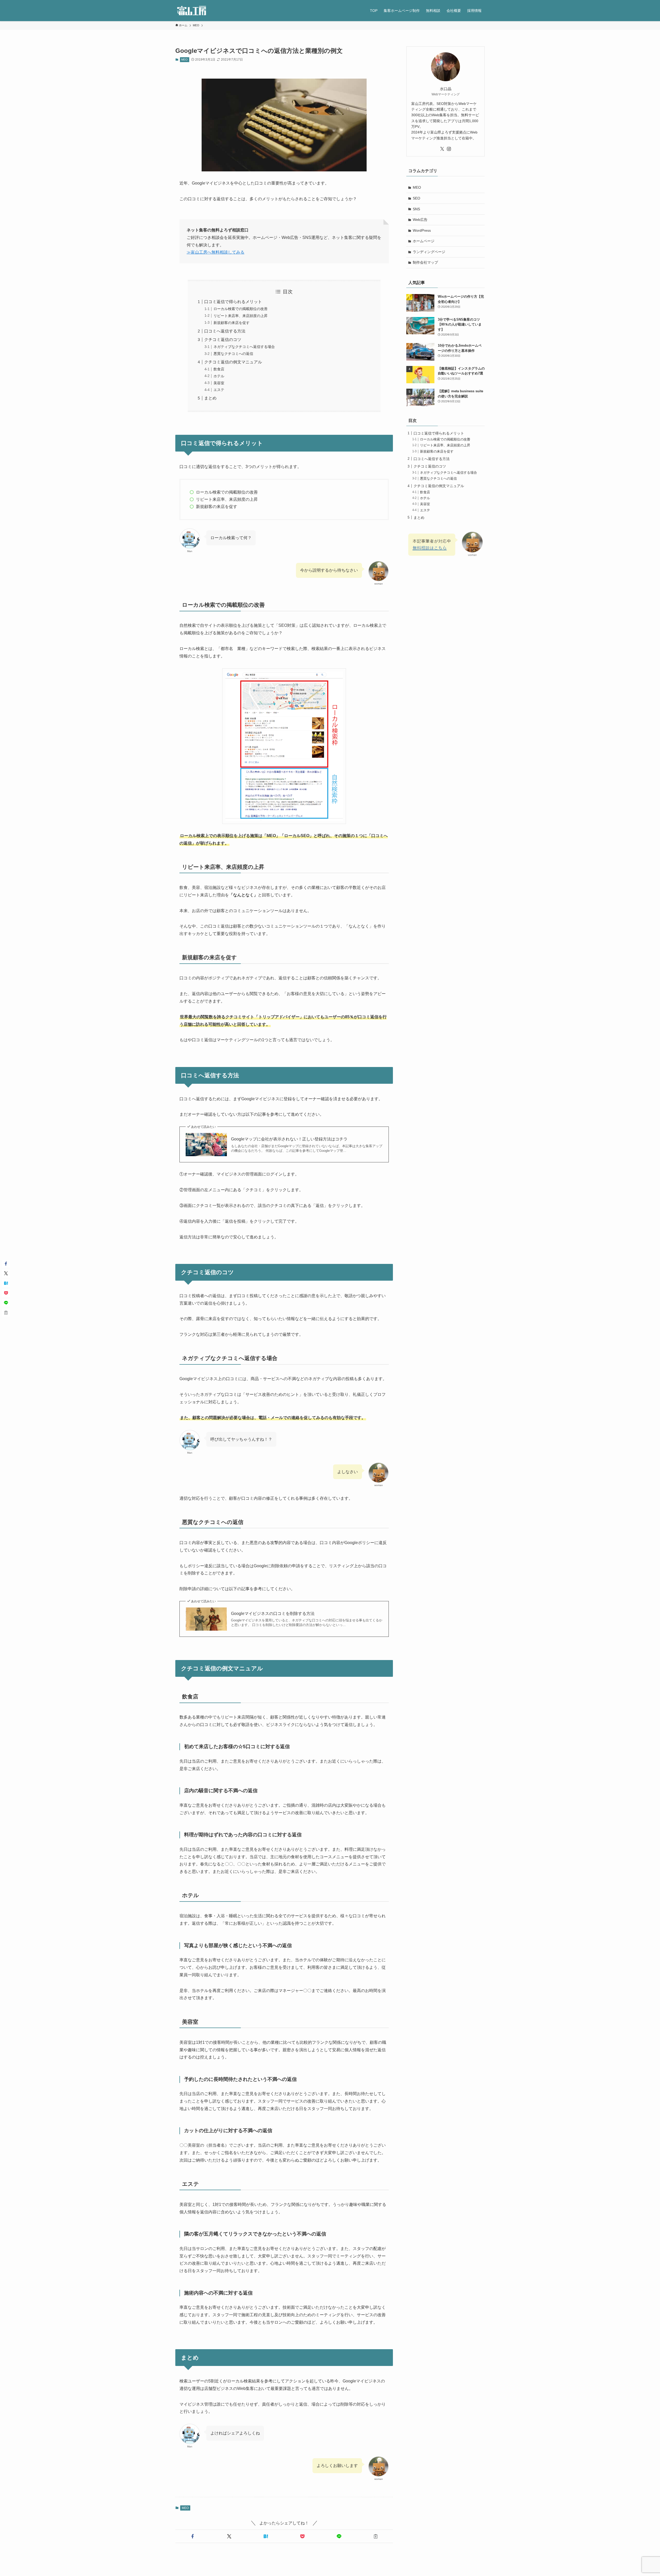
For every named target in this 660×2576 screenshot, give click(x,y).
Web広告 (420, 220)
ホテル (219, 376)
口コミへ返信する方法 (225, 331)
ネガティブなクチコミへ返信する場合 (244, 347)
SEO (416, 198)
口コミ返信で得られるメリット (233, 302)
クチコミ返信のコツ (223, 340)
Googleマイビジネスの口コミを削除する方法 (273, 1614)
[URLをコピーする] (376, 2536)
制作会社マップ (425, 262)
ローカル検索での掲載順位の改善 (241, 309)
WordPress (422, 230)
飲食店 (219, 369)
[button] (193, 2536)
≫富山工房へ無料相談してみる (216, 252)
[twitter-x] (442, 149)
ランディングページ (429, 252)
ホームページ (424, 241)
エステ (219, 390)
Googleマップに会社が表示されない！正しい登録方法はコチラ (289, 1139)
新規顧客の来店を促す (232, 323)
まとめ (210, 398)
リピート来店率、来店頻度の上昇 (241, 316)
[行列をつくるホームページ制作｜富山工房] (192, 11)
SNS (416, 209)
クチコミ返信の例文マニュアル (233, 362)
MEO (184, 60)
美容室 (219, 383)
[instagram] (449, 149)
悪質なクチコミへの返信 (233, 354)
